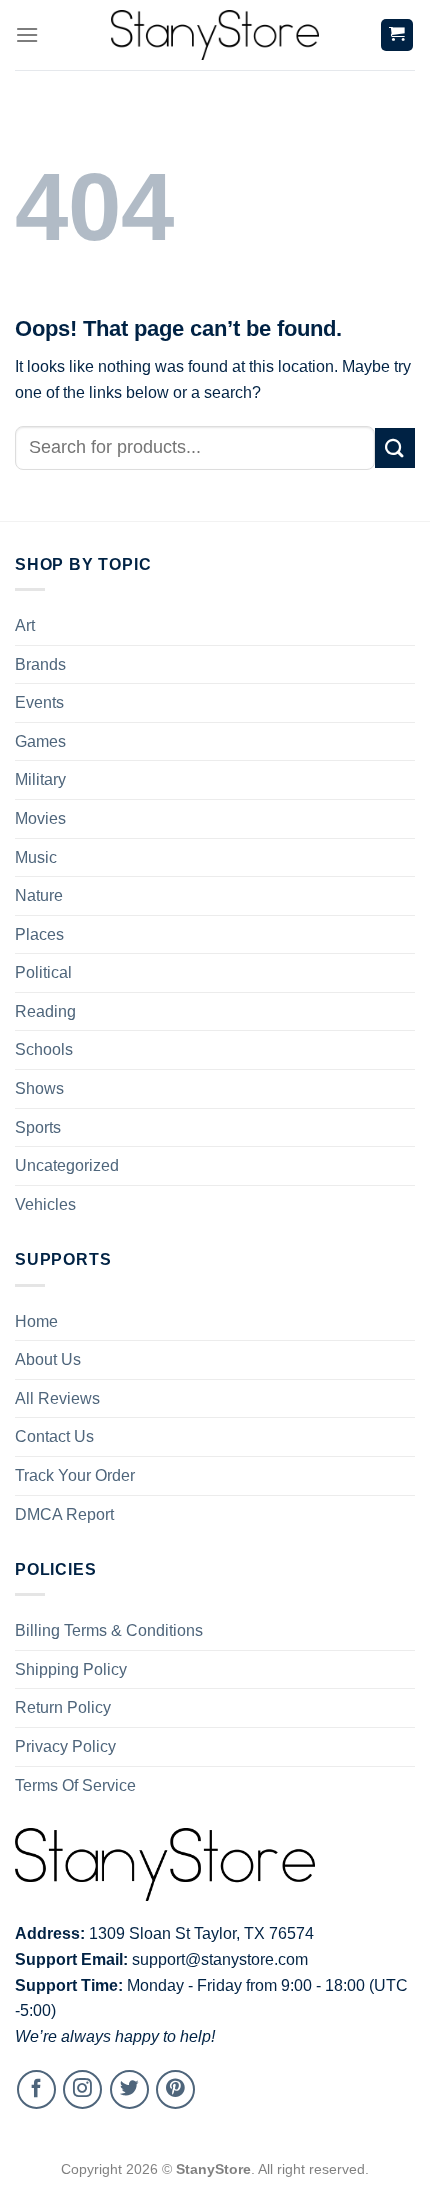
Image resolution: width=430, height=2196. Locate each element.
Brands (40, 664)
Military (40, 779)
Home (36, 1321)
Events (39, 702)
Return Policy (63, 1707)
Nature (39, 895)
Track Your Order (75, 1475)
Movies (40, 818)
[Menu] (27, 34)
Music (36, 857)
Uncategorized (67, 1165)
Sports (38, 1127)
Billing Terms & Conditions (109, 1630)
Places (39, 934)
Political (43, 972)
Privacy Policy (65, 1746)
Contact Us (54, 1436)
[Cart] (397, 35)
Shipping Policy (71, 1669)
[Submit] (395, 447)
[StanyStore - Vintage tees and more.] (215, 35)
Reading (45, 1011)
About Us (48, 1359)
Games (40, 741)
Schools (44, 1049)
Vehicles (45, 1204)
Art (25, 625)
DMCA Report (64, 1514)
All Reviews (57, 1398)
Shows (39, 1088)
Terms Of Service (75, 1785)
